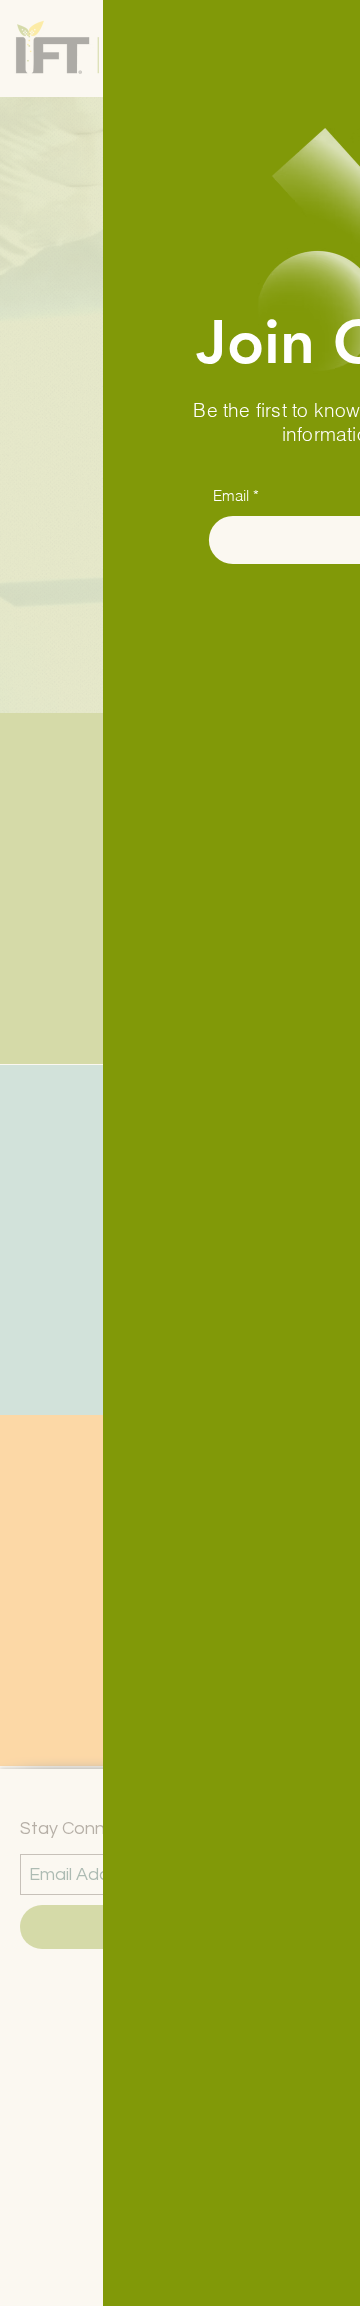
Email (128, 495)
